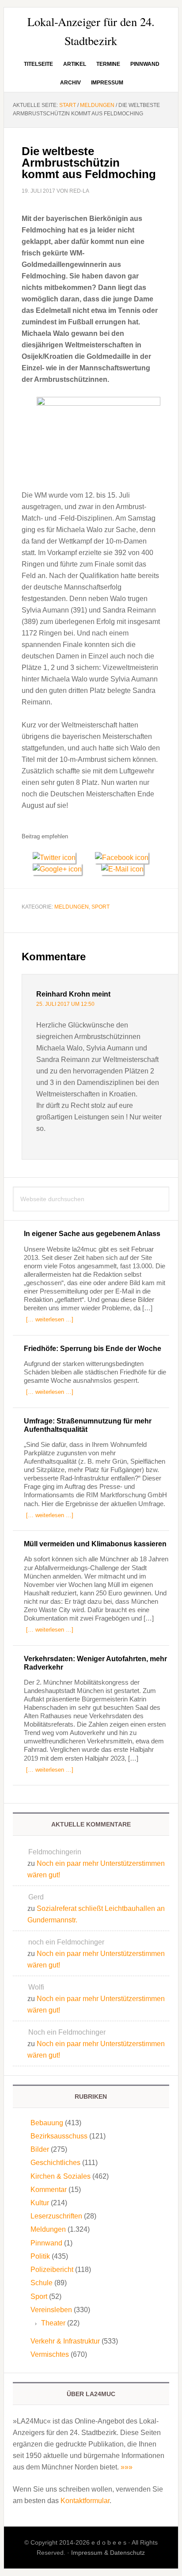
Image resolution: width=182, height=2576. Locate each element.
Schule (42, 2283)
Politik (40, 2256)
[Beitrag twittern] (58, 858)
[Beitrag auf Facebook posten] (125, 858)
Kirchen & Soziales (61, 2176)
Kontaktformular (85, 2501)
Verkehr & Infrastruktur (65, 2341)
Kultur (40, 2203)
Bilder (40, 2149)
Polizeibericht (52, 2270)
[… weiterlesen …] (50, 1319)
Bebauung (47, 2123)
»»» (127, 2467)
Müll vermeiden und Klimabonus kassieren (95, 1544)
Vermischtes (50, 2354)
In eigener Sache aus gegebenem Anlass (92, 1234)
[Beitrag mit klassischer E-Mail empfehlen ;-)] (122, 868)
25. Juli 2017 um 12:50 (65, 1004)
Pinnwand (46, 2243)
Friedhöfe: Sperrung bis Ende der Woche (93, 1349)
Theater (53, 2323)
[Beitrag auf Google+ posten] (61, 869)
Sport (100, 907)
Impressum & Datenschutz (108, 2553)
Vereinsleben (51, 2310)
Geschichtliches (55, 2163)
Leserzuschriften (56, 2216)
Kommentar (49, 2190)
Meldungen (72, 907)
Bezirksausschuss (59, 2136)
